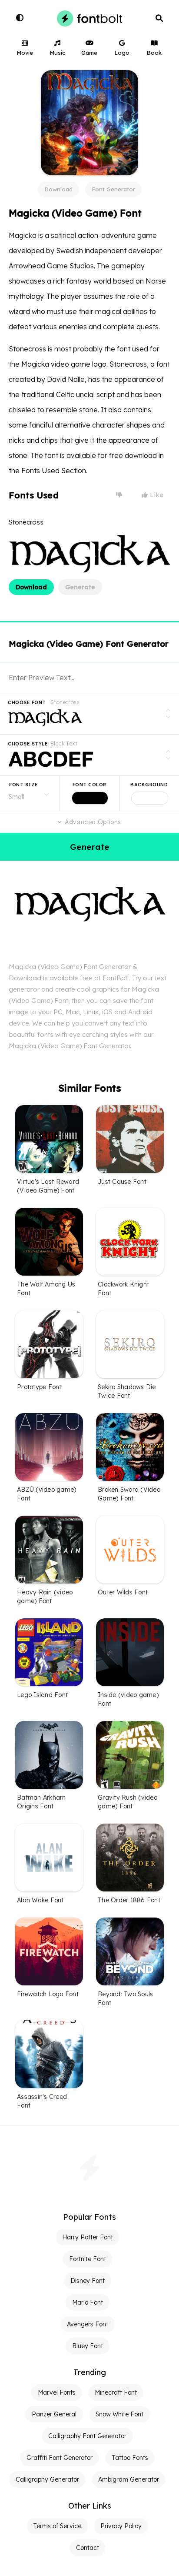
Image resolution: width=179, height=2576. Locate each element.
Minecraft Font (116, 2392)
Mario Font (88, 2302)
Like (156, 495)
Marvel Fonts (57, 2392)
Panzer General (54, 2414)
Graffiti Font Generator (60, 2458)
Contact (88, 2548)
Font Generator (113, 189)
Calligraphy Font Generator (87, 2436)
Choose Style (28, 744)
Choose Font (27, 702)
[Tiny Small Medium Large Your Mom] (30, 793)
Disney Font (88, 2281)
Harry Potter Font (88, 2237)
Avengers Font (88, 2324)
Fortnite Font (88, 2259)
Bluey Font (88, 2346)
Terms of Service (57, 2526)
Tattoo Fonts (130, 2458)
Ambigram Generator (129, 2479)
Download (58, 189)
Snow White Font (119, 2414)
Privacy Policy (121, 2526)
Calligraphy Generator (47, 2479)
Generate (80, 587)
